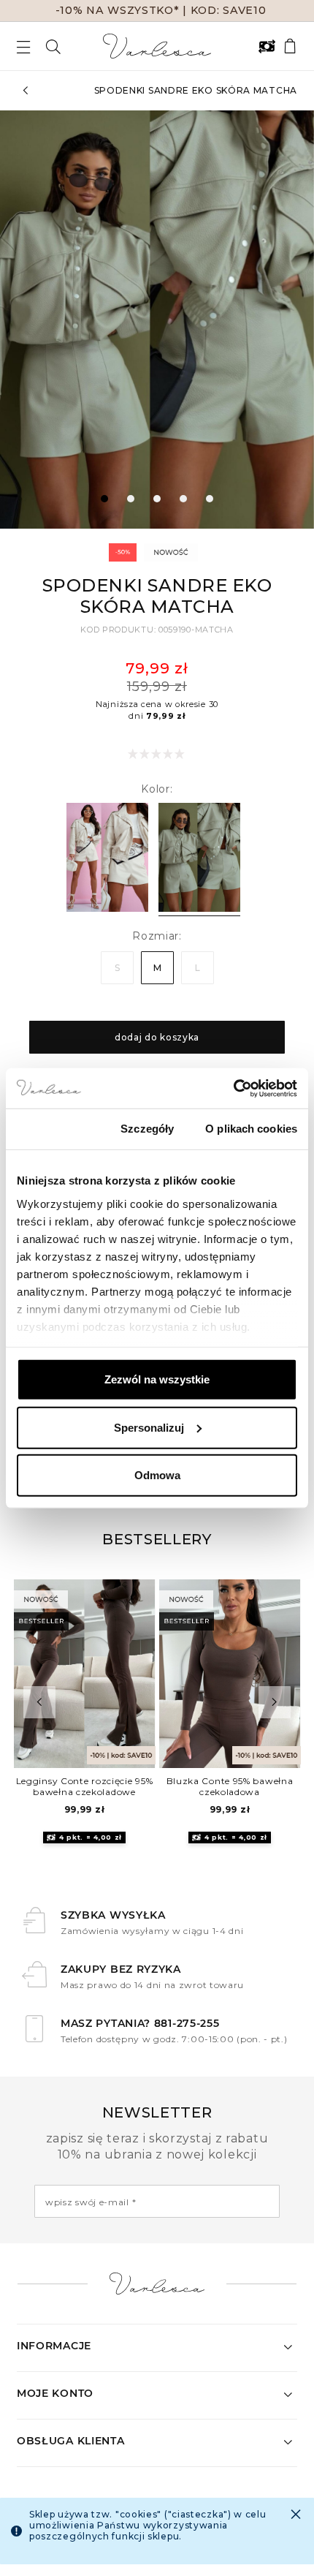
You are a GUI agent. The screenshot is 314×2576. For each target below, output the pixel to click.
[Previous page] (23, 320)
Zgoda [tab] (53, 1129)
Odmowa (157, 1475)
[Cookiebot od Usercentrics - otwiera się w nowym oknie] (233, 1088)
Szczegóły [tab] (147, 1129)
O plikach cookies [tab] (251, 1129)
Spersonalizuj (149, 1427)
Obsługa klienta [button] (71, 2441)
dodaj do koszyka (157, 1037)
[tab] (104, 499)
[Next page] (291, 320)
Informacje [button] (54, 2346)
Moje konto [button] (55, 2393)
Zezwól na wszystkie (157, 1379)
